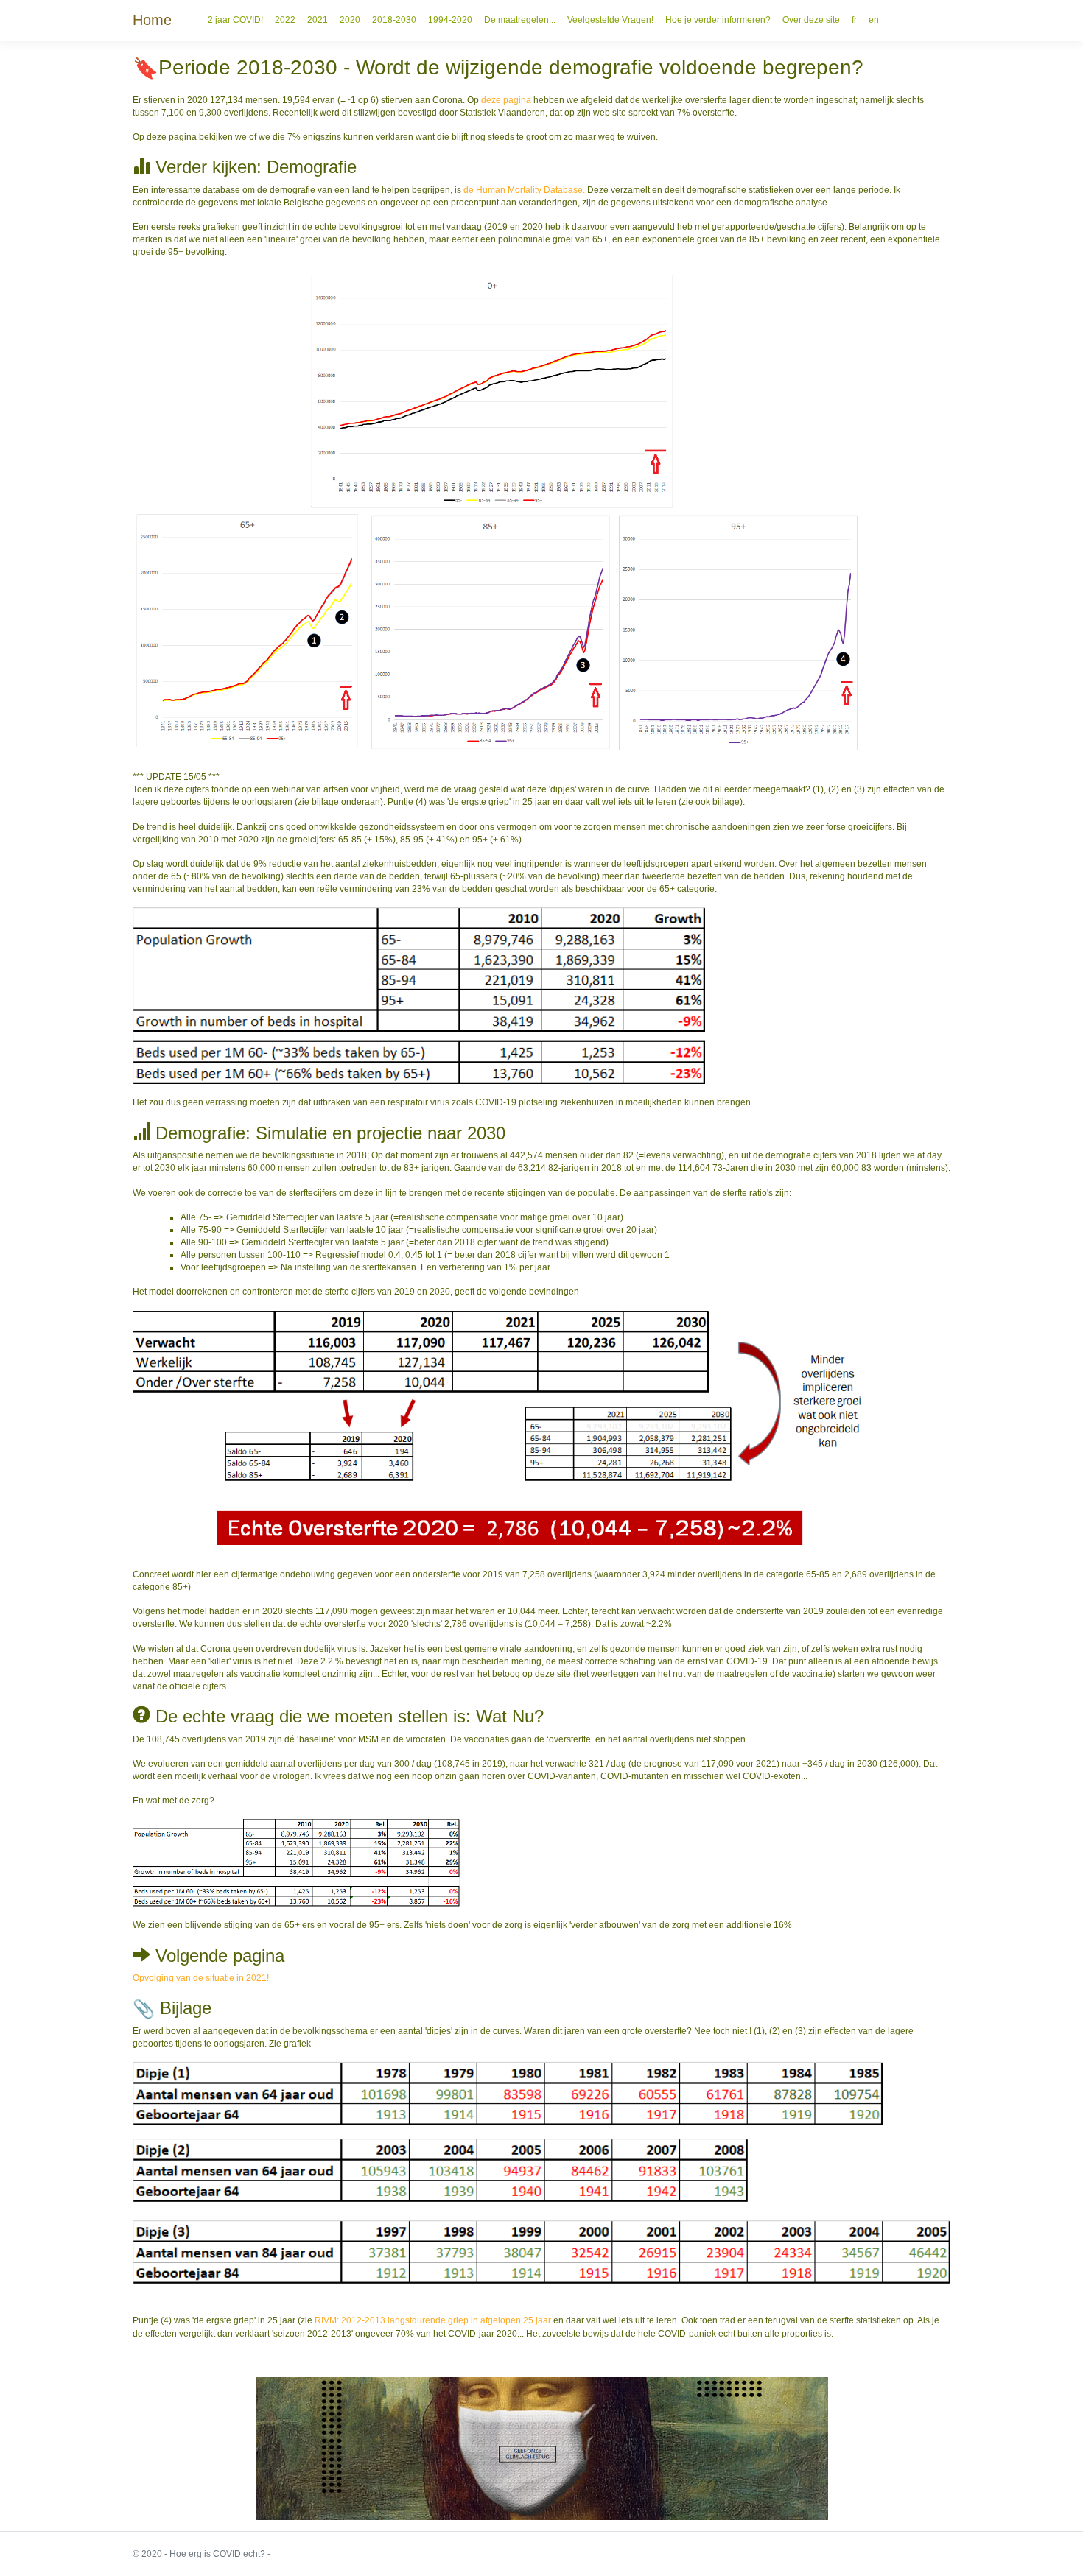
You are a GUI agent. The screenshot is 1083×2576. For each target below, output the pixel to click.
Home (152, 20)
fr (854, 20)
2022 (285, 20)
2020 (350, 20)
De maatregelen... (520, 20)
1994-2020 (450, 20)
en (874, 20)
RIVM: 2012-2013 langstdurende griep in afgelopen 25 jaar (433, 2320)
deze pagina (507, 100)
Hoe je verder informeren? (718, 20)
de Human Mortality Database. (525, 190)
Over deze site (811, 20)
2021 (318, 20)
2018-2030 (394, 20)
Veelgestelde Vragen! (610, 20)
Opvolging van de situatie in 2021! (201, 1978)
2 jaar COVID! (235, 20)
